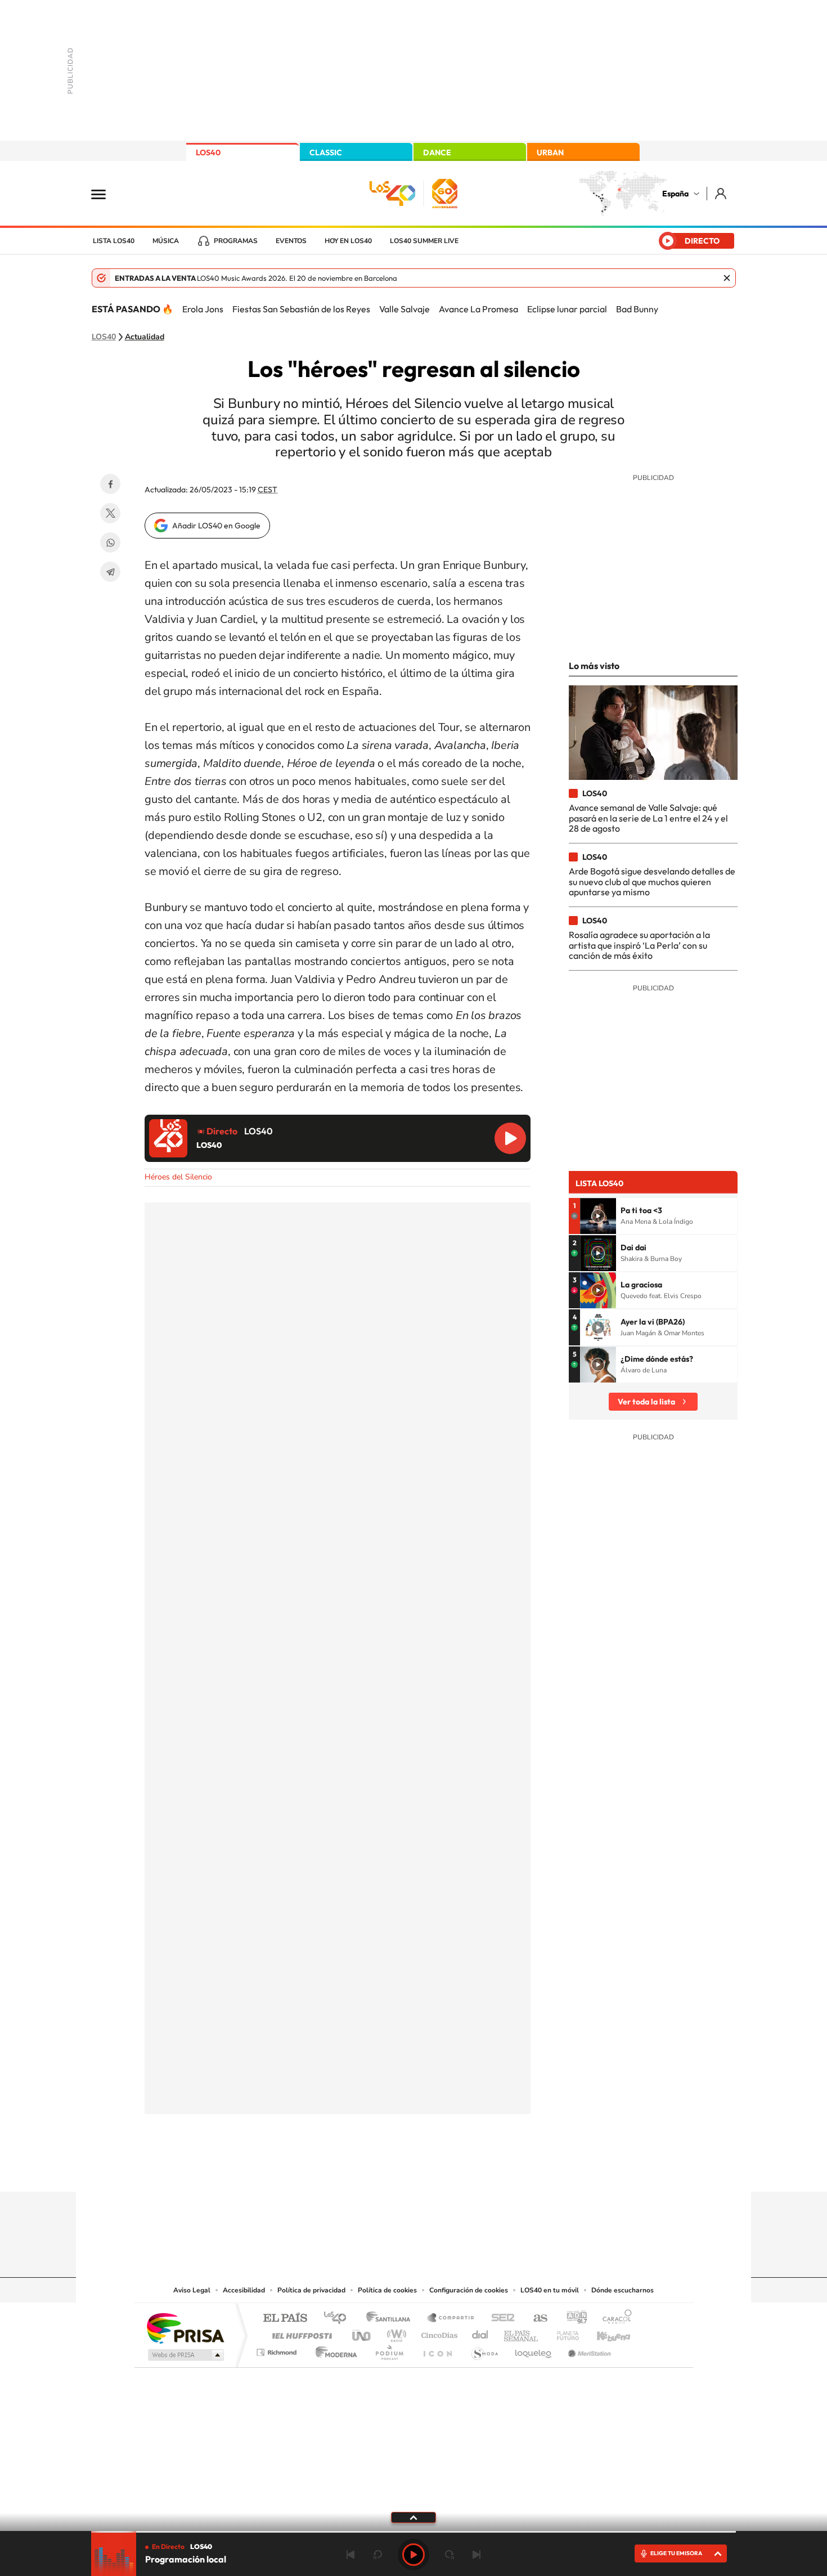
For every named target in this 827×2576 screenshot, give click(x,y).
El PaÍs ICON (437, 2350)
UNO (362, 2333)
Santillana (392, 2319)
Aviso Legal (192, 2290)
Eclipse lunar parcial (567, 309)
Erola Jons (203, 309)
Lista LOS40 (114, 241)
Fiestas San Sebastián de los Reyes (301, 309)
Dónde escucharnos (623, 2290)
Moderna (333, 2350)
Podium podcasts (389, 2350)
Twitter (110, 513)
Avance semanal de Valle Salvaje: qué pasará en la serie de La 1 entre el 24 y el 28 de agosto (648, 818)
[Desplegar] (414, 2517)
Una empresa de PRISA (185, 2328)
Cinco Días (438, 2333)
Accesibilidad (244, 2290)
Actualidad (145, 337)
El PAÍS (285, 2319)
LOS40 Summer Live (424, 241)
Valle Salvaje (404, 309)
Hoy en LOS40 (348, 241)
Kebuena (604, 2333)
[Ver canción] (598, 1216)
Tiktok (368, 2170)
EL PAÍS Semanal (522, 2333)
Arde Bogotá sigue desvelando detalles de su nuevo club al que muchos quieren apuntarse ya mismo (652, 881)
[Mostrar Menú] (106, 194)
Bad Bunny (637, 309)
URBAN (550, 152)
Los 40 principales (339, 2319)
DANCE (437, 152)
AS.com (535, 2319)
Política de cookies (387, 2290)
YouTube (391, 2170)
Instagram (346, 2170)
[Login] (722, 193)
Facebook (110, 484)
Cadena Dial (480, 2333)
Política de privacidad (311, 2290)
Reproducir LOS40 (510, 1138)
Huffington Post (300, 2333)
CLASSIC (326, 152)
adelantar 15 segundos (450, 2555)
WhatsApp (110, 542)
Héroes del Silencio (178, 1177)
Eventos (291, 241)
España (675, 194)
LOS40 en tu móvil (550, 2290)
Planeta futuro (563, 2333)
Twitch (459, 2170)
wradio (395, 2333)
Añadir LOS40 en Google (216, 526)
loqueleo (534, 2350)
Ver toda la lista (646, 1402)
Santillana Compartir (451, 2319)
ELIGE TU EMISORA (676, 2553)
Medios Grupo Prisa (185, 2355)
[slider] (414, 2532)
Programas (236, 241)
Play (414, 2555)
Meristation (588, 2350)
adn (572, 2319)
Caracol (614, 2319)
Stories (481, 2170)
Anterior (350, 2555)
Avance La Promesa (478, 309)
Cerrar (727, 278)
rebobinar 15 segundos (377, 2555)
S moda (484, 2350)
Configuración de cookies (469, 2290)
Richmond (278, 2350)
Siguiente (477, 2555)
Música (166, 241)
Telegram (110, 572)
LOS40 (208, 152)
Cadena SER (500, 2319)
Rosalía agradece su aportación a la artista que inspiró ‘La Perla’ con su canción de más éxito (639, 945)
